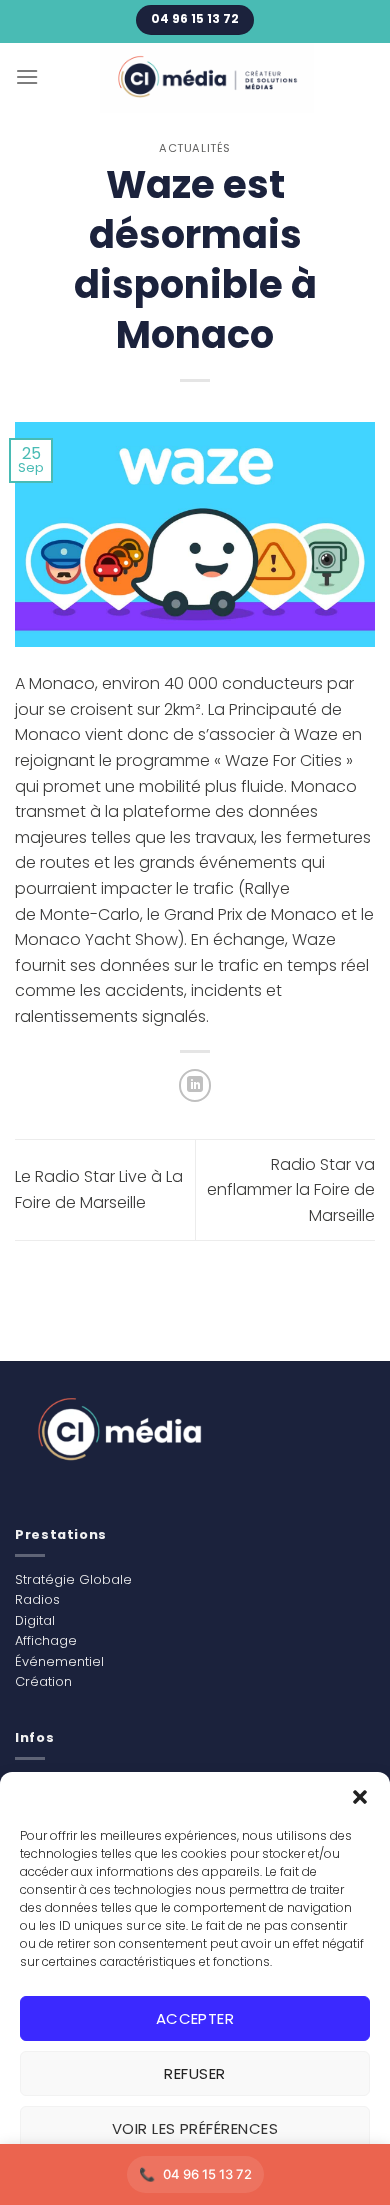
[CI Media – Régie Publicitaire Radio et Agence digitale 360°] (207, 78)
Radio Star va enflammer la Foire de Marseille (291, 1190)
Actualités (195, 148)
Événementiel (59, 1661)
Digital (35, 1620)
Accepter (195, 2018)
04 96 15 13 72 (207, 2174)
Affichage (46, 1640)
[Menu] (27, 76)
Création (43, 1681)
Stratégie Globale (73, 1579)
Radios (37, 1599)
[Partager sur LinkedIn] (195, 1085)
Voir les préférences (195, 2128)
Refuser (194, 2073)
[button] (360, 1797)
